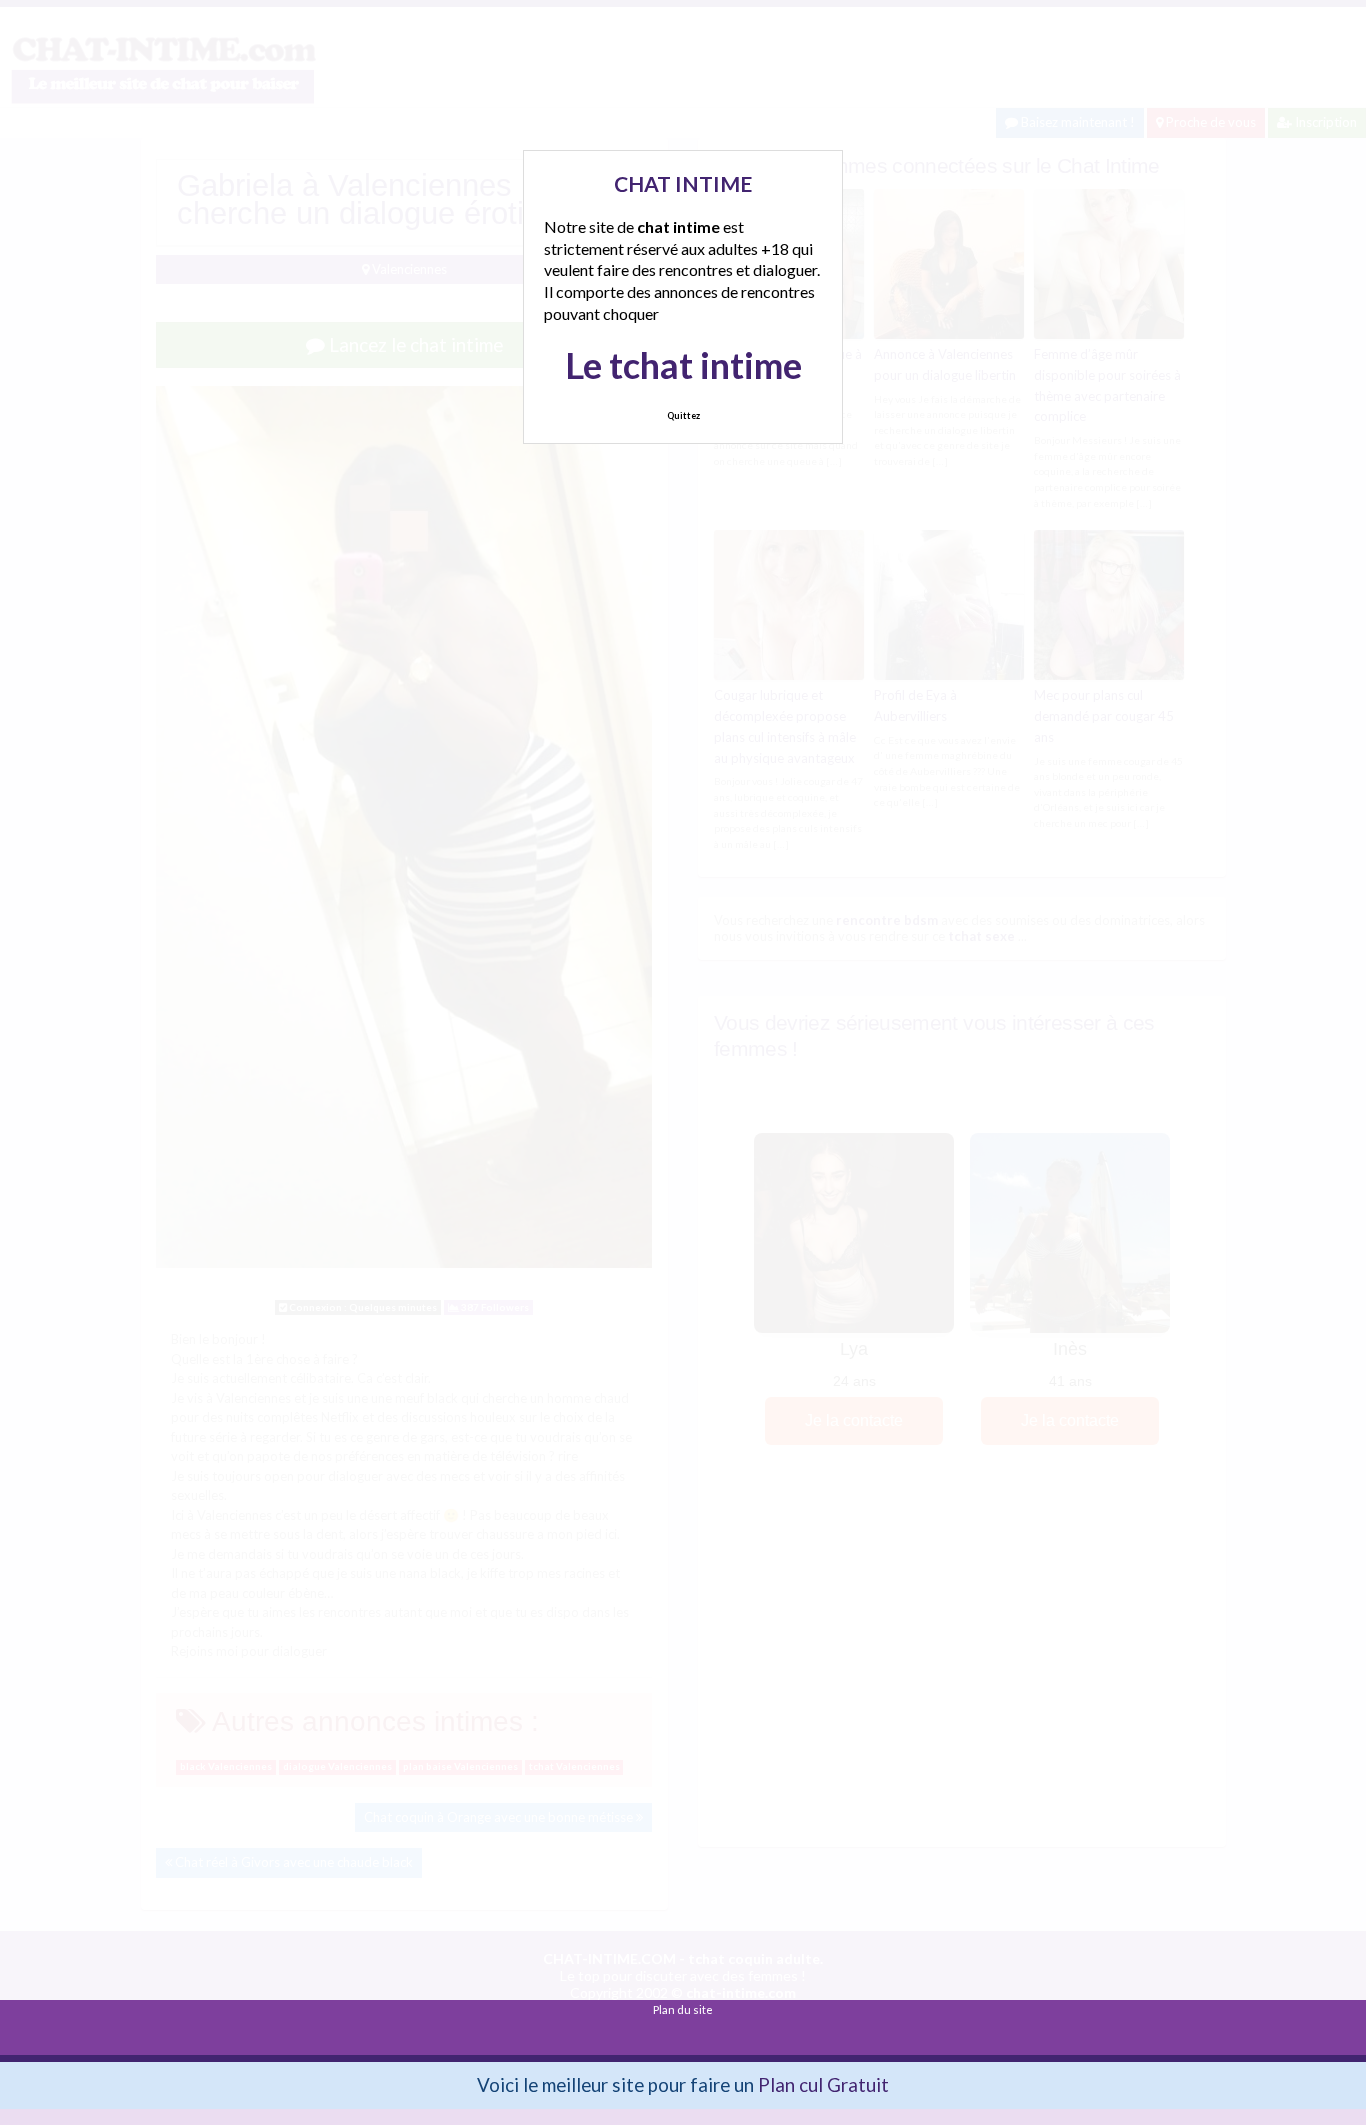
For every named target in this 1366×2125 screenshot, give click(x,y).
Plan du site (683, 2009)
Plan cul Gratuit (823, 2084)
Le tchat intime (683, 365)
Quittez (683, 415)
